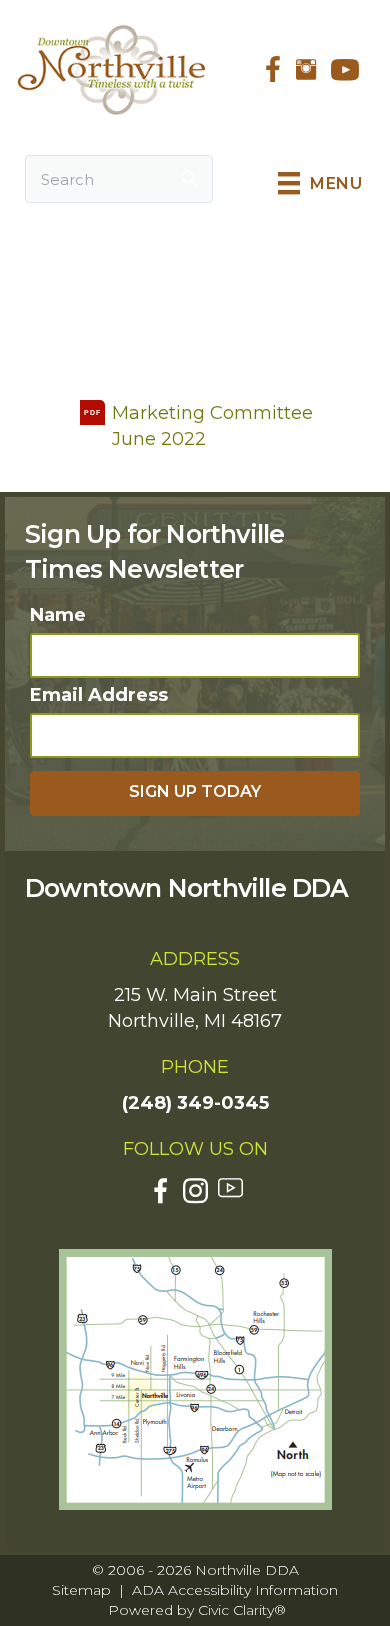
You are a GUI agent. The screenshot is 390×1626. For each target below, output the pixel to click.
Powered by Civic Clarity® (197, 1610)
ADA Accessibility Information (235, 1590)
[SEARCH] (189, 179)
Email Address (99, 695)
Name (58, 615)
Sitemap (81, 1590)
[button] (195, 793)
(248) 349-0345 (195, 1103)
